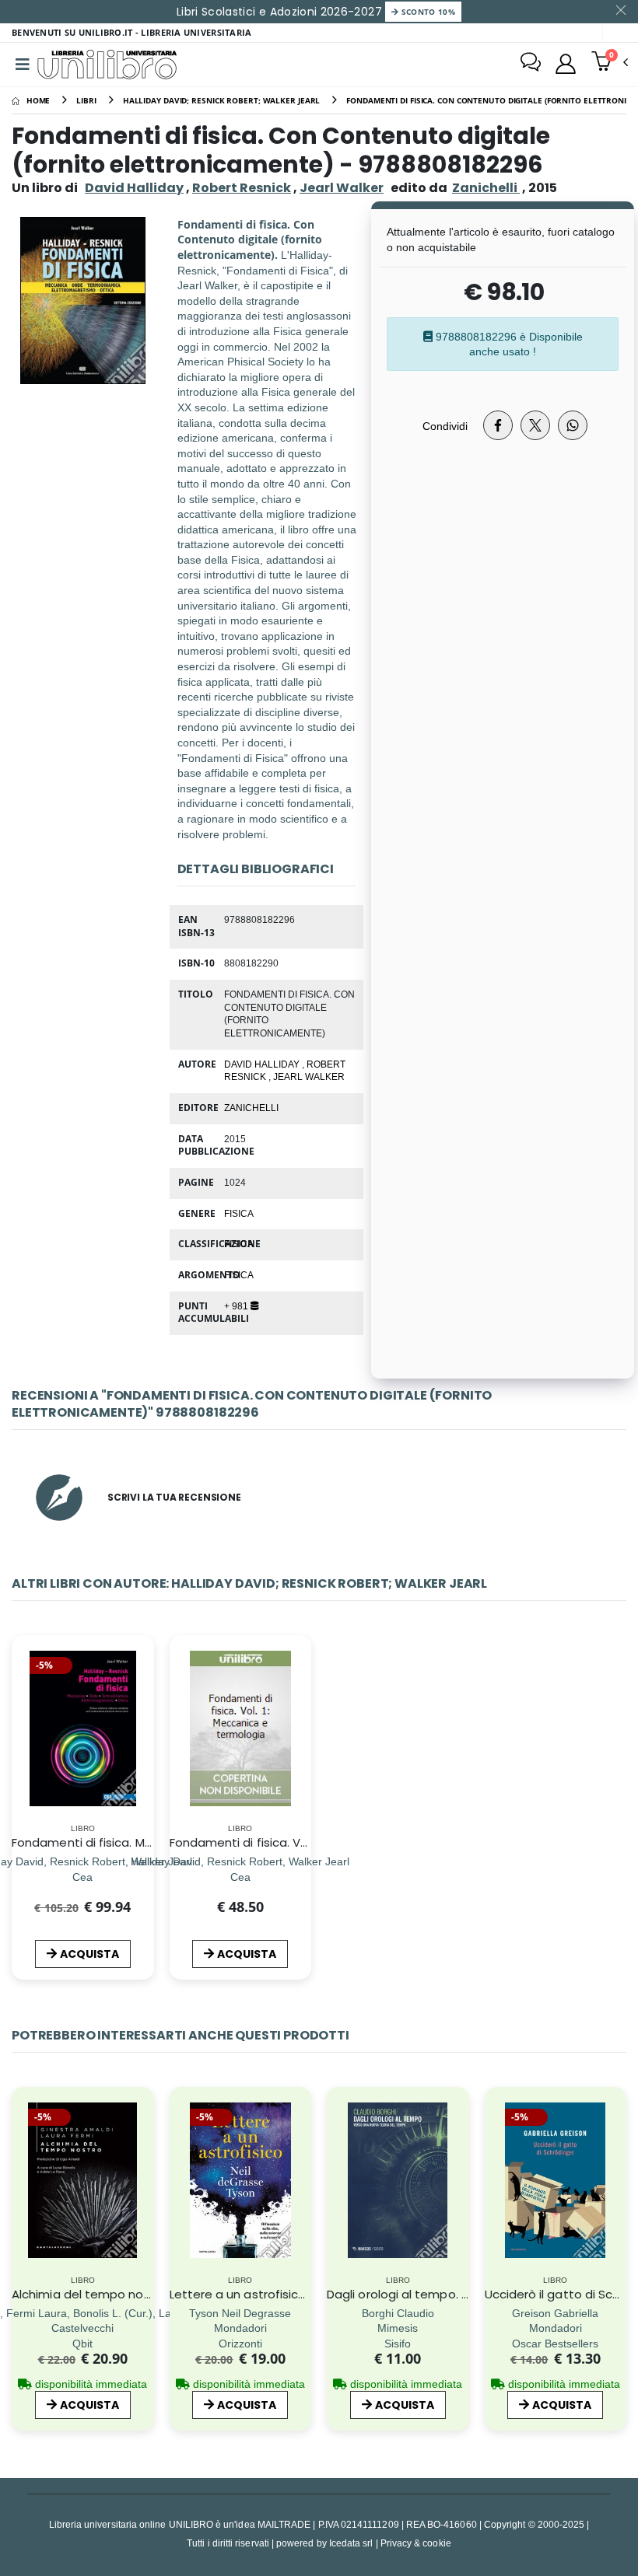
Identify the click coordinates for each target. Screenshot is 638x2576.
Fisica (239, 1243)
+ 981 (237, 1305)
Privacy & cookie (416, 2543)
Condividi (445, 426)
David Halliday (134, 188)
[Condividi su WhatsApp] (573, 425)
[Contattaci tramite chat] (531, 64)
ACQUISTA (89, 1954)
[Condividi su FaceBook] (498, 425)
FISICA (239, 1213)
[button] (610, 63)
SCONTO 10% (427, 12)
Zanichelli (251, 1107)
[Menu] (23, 65)
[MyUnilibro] (566, 64)
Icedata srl (351, 2543)
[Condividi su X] (535, 425)
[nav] (22, 2201)
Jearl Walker (342, 188)
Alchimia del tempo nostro (89, 2294)
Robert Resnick (242, 188)
